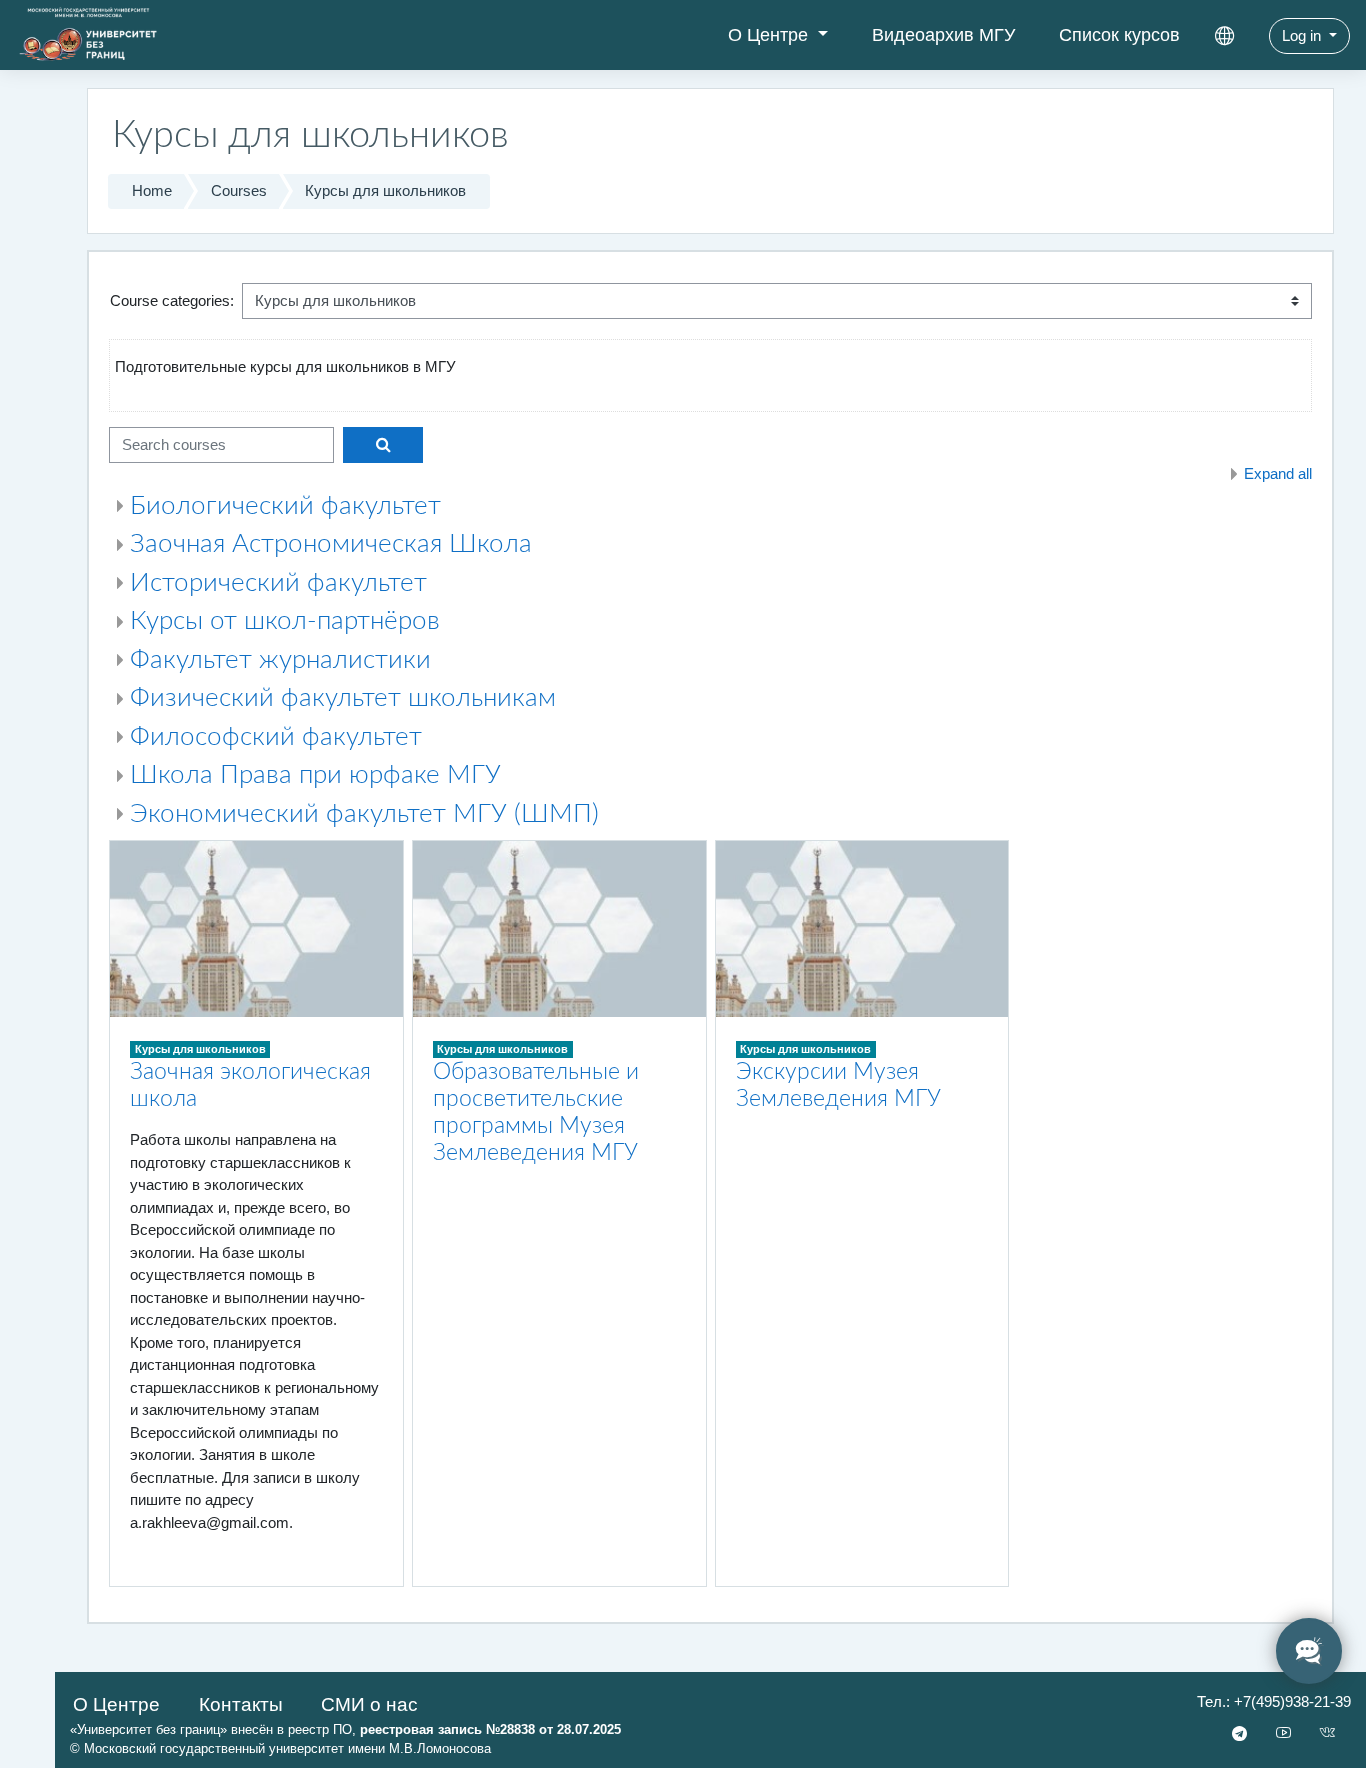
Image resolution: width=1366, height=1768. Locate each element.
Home (152, 190)
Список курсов (1119, 35)
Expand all (1278, 473)
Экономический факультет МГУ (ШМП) (364, 814)
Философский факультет (276, 737)
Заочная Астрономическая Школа (331, 544)
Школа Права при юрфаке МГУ (315, 775)
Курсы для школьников (385, 190)
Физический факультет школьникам (343, 698)
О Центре (770, 35)
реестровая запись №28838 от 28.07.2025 (490, 1729)
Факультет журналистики (280, 660)
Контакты (241, 1704)
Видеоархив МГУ (943, 35)
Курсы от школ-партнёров (285, 621)
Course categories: (172, 300)
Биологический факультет (285, 506)
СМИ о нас (369, 1704)
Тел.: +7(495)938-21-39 (1274, 1701)
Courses (239, 190)
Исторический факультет (278, 583)
